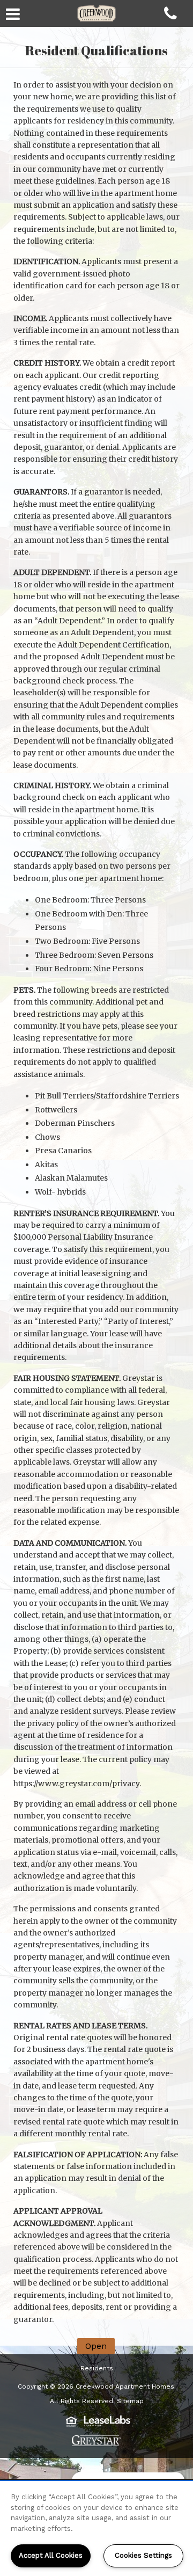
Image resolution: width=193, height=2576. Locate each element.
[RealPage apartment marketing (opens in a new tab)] (108, 2422)
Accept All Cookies (51, 2555)
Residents (97, 2368)
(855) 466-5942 (176, 17)
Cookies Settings (143, 2555)
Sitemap (130, 2401)
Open (96, 2346)
